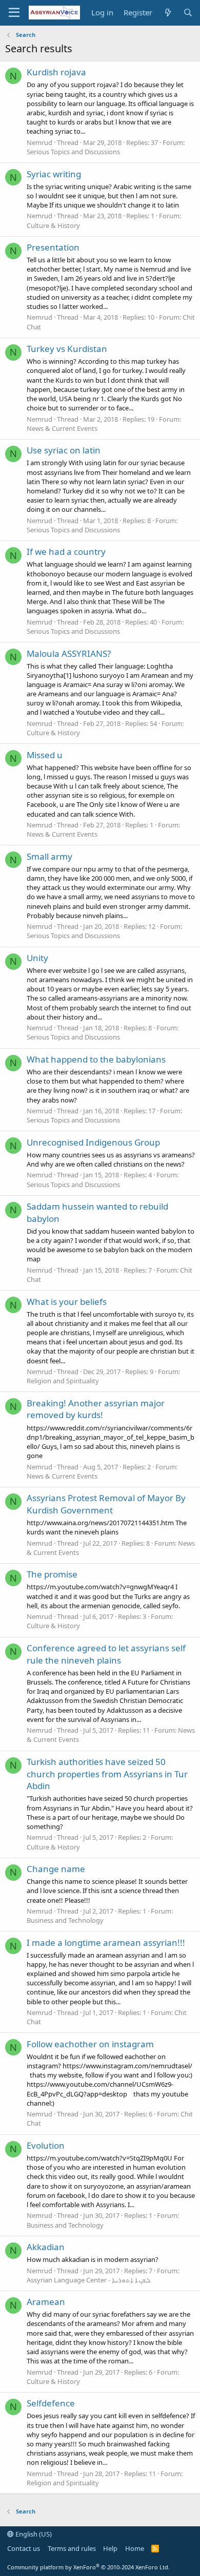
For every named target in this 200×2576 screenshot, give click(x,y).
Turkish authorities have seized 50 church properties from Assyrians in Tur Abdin (107, 1774)
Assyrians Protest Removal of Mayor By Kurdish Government (106, 1504)
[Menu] (14, 13)
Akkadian (46, 2247)
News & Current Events (62, 428)
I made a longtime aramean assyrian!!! (106, 1943)
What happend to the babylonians (96, 1059)
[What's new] (167, 13)
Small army (49, 856)
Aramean (46, 2302)
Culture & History (53, 225)
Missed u (45, 755)
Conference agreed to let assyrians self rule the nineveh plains (106, 1654)
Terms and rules (72, 2548)
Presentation (53, 247)
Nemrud (39, 142)
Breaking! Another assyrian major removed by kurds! (96, 1409)
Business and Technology (65, 1920)
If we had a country (66, 552)
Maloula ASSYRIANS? (69, 653)
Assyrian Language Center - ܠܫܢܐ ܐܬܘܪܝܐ (89, 2280)
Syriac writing (54, 174)
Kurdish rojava (56, 72)
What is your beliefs (67, 1302)
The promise (52, 1574)
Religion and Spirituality (63, 1381)
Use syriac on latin (64, 450)
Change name (56, 1869)
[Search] (188, 13)
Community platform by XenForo (88, 2567)
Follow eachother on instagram (90, 2044)
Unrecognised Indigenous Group (93, 1142)
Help (110, 2548)
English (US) (33, 2534)
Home (135, 2548)
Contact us (24, 2548)
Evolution (46, 2145)
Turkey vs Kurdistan (67, 349)
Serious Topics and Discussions (73, 152)
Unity (37, 958)
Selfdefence (51, 2403)
